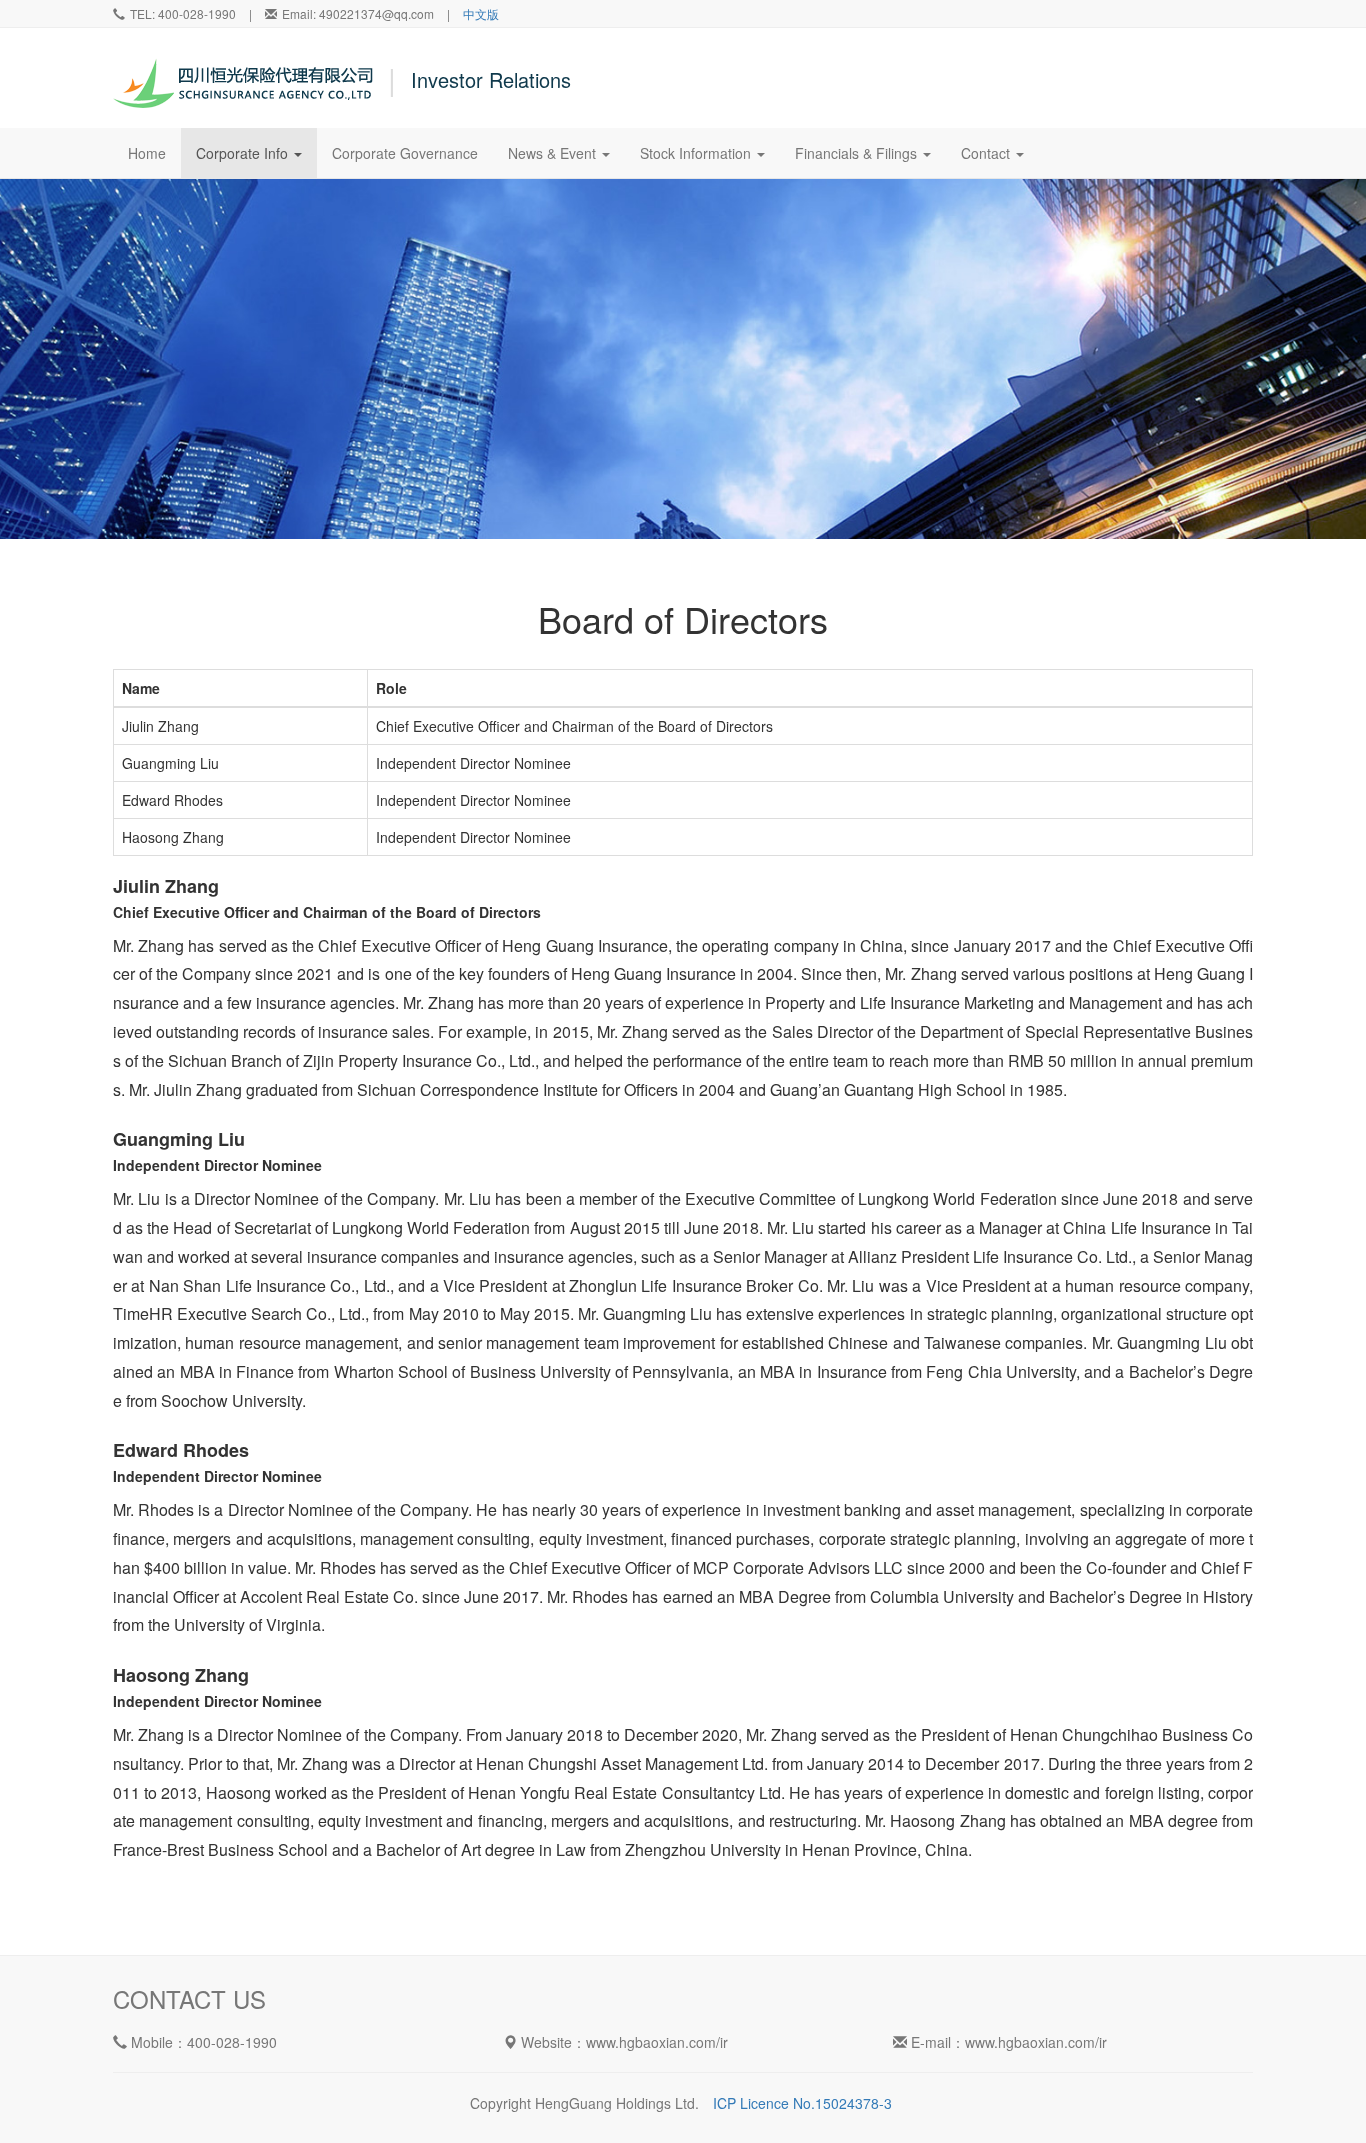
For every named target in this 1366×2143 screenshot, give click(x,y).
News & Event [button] (554, 153)
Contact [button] (987, 153)
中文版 (481, 13)
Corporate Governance (405, 153)
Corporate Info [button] (244, 153)
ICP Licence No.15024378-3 (802, 2103)
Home (154, 152)
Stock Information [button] (697, 153)
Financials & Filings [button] (858, 153)
